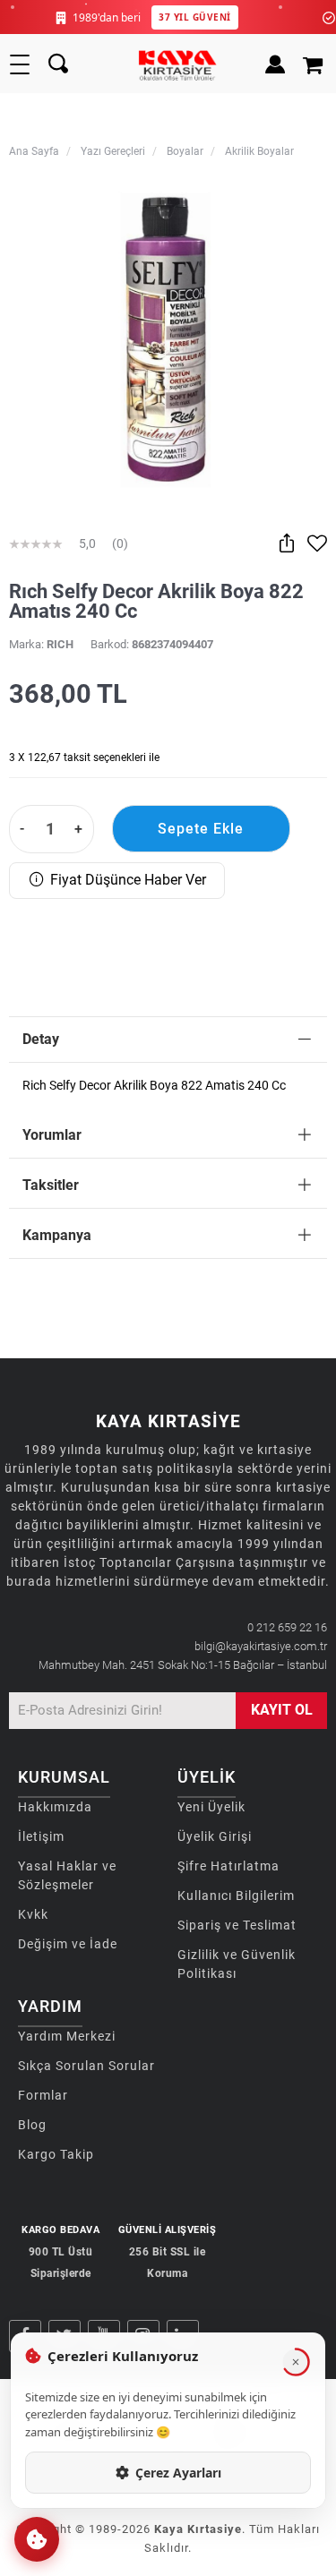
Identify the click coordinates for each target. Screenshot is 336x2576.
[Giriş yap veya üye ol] (271, 64)
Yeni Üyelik (211, 1807)
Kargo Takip (56, 2154)
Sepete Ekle (201, 829)
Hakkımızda (55, 1807)
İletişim (41, 1836)
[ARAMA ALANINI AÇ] (58, 64)
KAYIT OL (282, 1710)
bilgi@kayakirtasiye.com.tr (261, 1646)
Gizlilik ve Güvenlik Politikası (237, 1964)
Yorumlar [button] (52, 1135)
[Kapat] (296, 2362)
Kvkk (33, 1914)
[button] (37, 2539)
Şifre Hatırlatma (228, 1866)
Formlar (43, 2095)
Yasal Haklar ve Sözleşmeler (67, 1875)
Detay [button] (41, 1039)
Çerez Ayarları (178, 2473)
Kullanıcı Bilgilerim (236, 1896)
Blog (32, 2125)
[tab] (168, 1040)
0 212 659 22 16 (287, 1627)
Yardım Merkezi (67, 2036)
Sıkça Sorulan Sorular (86, 2066)
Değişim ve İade (68, 1944)
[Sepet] (315, 64)
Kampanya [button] (57, 1235)
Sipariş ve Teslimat (237, 1925)
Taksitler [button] (51, 1185)
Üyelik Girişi (215, 1836)
